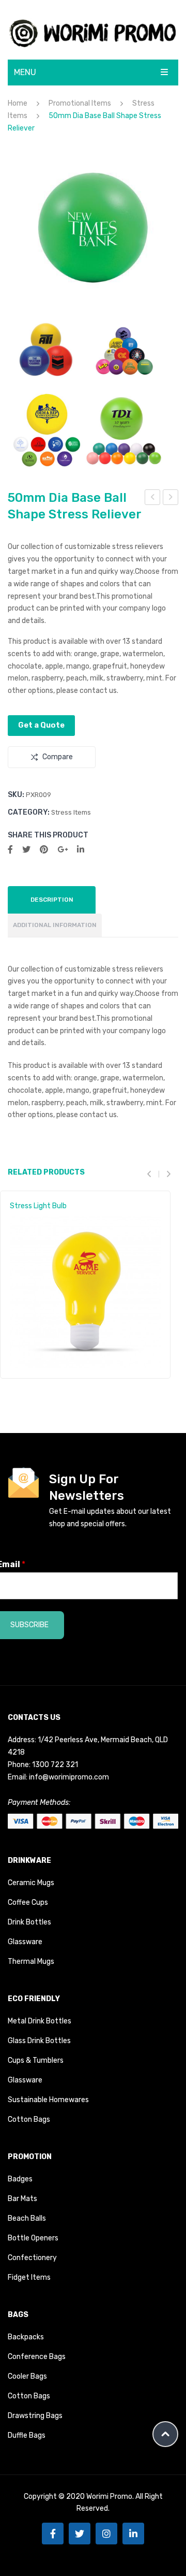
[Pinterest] (44, 850)
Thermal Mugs (31, 1962)
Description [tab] (52, 900)
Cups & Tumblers (36, 2060)
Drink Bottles (29, 1922)
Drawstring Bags (35, 2416)
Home (18, 103)
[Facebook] (10, 850)
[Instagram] (106, 2534)
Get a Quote (41, 725)
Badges (20, 2179)
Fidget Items (29, 2277)
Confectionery (32, 2258)
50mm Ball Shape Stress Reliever (171, 499)
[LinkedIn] (81, 850)
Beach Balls (27, 2218)
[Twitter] (26, 850)
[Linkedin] (133, 2534)
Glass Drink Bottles (39, 2041)
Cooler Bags (27, 2376)
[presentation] (153, 1174)
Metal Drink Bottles (40, 2021)
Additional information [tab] (55, 925)
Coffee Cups (28, 1902)
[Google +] (63, 850)
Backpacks (26, 2337)
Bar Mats (22, 2199)
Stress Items (71, 812)
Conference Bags (37, 2357)
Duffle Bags (27, 2435)
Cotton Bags (29, 2119)
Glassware (25, 1942)
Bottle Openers (33, 2238)
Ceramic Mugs (31, 1883)
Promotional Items (80, 103)
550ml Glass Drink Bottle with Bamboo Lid (153, 499)
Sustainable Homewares (48, 2100)
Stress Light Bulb (38, 1206)
